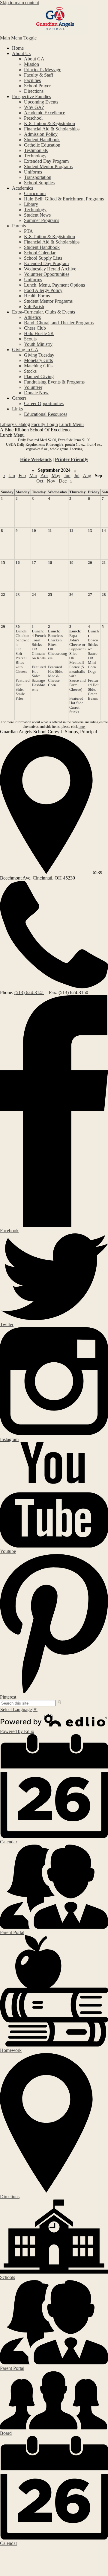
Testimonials (36, 150)
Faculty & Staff (39, 75)
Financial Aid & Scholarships (52, 129)
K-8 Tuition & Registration (49, 123)
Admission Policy (41, 134)
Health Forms (37, 296)
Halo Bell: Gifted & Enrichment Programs (64, 199)
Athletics (32, 317)
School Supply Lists (43, 258)
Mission (31, 64)
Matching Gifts (38, 366)
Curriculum (35, 193)
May (56, 476)
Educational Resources (46, 414)
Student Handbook (42, 140)
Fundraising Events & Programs (54, 382)
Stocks (30, 371)
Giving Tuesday (39, 355)
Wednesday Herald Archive (50, 269)
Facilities (32, 80)
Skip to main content (19, 3)
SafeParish (34, 306)
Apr (44, 476)
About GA (34, 59)
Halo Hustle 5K (39, 333)
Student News (37, 215)
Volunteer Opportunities (47, 274)
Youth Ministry (38, 344)
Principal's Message (43, 70)
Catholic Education (42, 145)
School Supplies (39, 183)
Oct (40, 481)
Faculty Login (45, 424)
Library (31, 204)
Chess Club (35, 328)
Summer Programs (42, 220)
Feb (22, 476)
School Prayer (37, 86)
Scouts (30, 339)
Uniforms (33, 172)
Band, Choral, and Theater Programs (59, 323)
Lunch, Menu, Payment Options (54, 285)
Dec (63, 481)
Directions (34, 91)
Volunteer (33, 387)
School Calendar (40, 253)
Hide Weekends (36, 459)
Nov (51, 481)
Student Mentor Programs (48, 166)
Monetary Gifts (38, 360)
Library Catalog (15, 424)
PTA (28, 231)
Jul (77, 476)
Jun (67, 476)
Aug (87, 476)
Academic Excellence (45, 113)
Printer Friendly (72, 459)
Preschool (33, 118)
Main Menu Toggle (18, 38)
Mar (33, 476)
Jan (12, 476)
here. (82, 727)
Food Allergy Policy (43, 290)
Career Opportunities (44, 403)
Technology (35, 156)
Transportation (38, 177)
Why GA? (34, 107)
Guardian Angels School (54, 20)
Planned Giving (39, 376)
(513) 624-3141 (29, 992)
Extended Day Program (46, 161)
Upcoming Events (41, 102)
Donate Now (36, 393)
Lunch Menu (71, 424)
